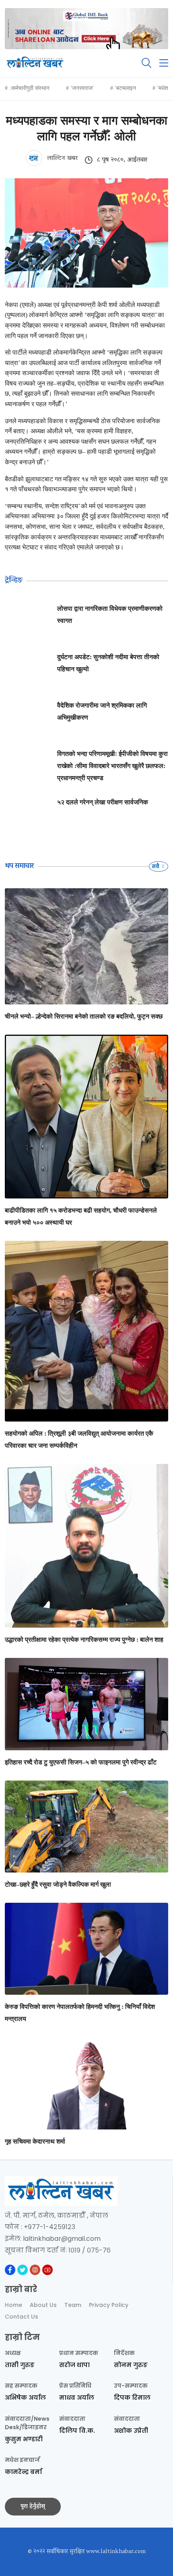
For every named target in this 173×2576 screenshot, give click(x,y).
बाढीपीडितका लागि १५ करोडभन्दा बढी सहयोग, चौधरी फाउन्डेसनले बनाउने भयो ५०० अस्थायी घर (81, 1216)
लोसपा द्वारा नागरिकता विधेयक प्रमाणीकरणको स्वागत (110, 615)
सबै (156, 866)
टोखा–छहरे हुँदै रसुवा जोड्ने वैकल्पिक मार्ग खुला (58, 1884)
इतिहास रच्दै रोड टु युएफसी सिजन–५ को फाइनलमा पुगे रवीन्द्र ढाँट (81, 1762)
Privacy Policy (109, 2305)
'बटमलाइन (126, 88)
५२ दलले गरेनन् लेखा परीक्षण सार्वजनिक (103, 802)
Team (73, 2305)
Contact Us (22, 2317)
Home (13, 2305)
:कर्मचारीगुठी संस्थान (30, 88)
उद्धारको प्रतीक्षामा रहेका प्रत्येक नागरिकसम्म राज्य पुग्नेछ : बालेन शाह (84, 1640)
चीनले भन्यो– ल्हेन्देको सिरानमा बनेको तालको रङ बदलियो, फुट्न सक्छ (84, 1016)
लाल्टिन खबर (61, 159)
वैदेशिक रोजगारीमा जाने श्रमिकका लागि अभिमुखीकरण (102, 711)
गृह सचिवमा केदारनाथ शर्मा (35, 2141)
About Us (43, 2305)
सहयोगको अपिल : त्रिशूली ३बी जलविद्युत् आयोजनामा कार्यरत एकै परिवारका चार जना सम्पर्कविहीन (79, 1439)
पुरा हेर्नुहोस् (33, 2507)
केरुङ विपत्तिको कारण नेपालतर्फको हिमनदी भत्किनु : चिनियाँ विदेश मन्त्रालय (80, 2013)
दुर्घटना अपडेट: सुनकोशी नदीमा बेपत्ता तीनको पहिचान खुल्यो (108, 663)
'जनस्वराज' (82, 88)
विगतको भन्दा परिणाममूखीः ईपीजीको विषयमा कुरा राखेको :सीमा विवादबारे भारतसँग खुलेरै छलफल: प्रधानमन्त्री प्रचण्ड (112, 766)
